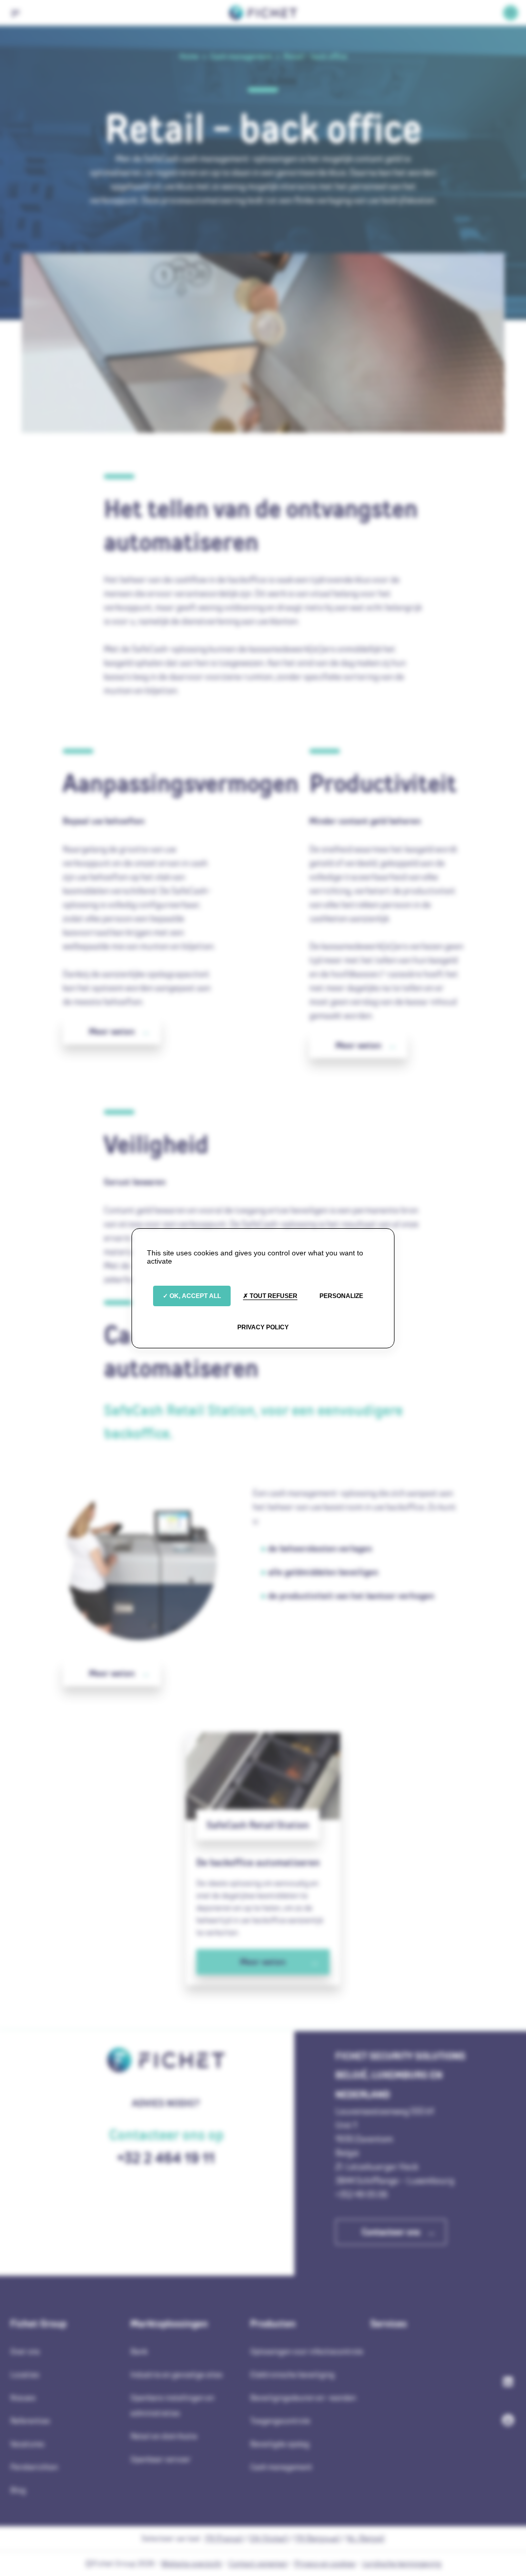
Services (389, 2323)
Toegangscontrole (280, 2421)
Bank (139, 2351)
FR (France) (224, 2538)
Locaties (25, 2374)
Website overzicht (192, 2563)
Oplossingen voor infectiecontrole (307, 2351)
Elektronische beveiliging (292, 2374)
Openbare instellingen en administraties (172, 2405)
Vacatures (27, 2444)
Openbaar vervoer (161, 2459)
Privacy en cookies (325, 2563)
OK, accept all (194, 1296)
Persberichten (34, 2467)
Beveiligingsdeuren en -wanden (303, 2398)
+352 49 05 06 (362, 2194)
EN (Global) (269, 2538)
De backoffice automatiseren (258, 1862)
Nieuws (23, 2398)
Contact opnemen (258, 2563)
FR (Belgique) (317, 2538)
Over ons (25, 2351)
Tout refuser (273, 1296)
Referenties (30, 2421)
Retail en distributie (164, 2436)
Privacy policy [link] (263, 1327)
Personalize (341, 1296)
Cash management (281, 2467)
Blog (18, 2490)
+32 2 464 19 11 (166, 2158)
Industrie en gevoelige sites (176, 2374)
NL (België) (366, 2538)
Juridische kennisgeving (402, 2563)
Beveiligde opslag (280, 2444)
